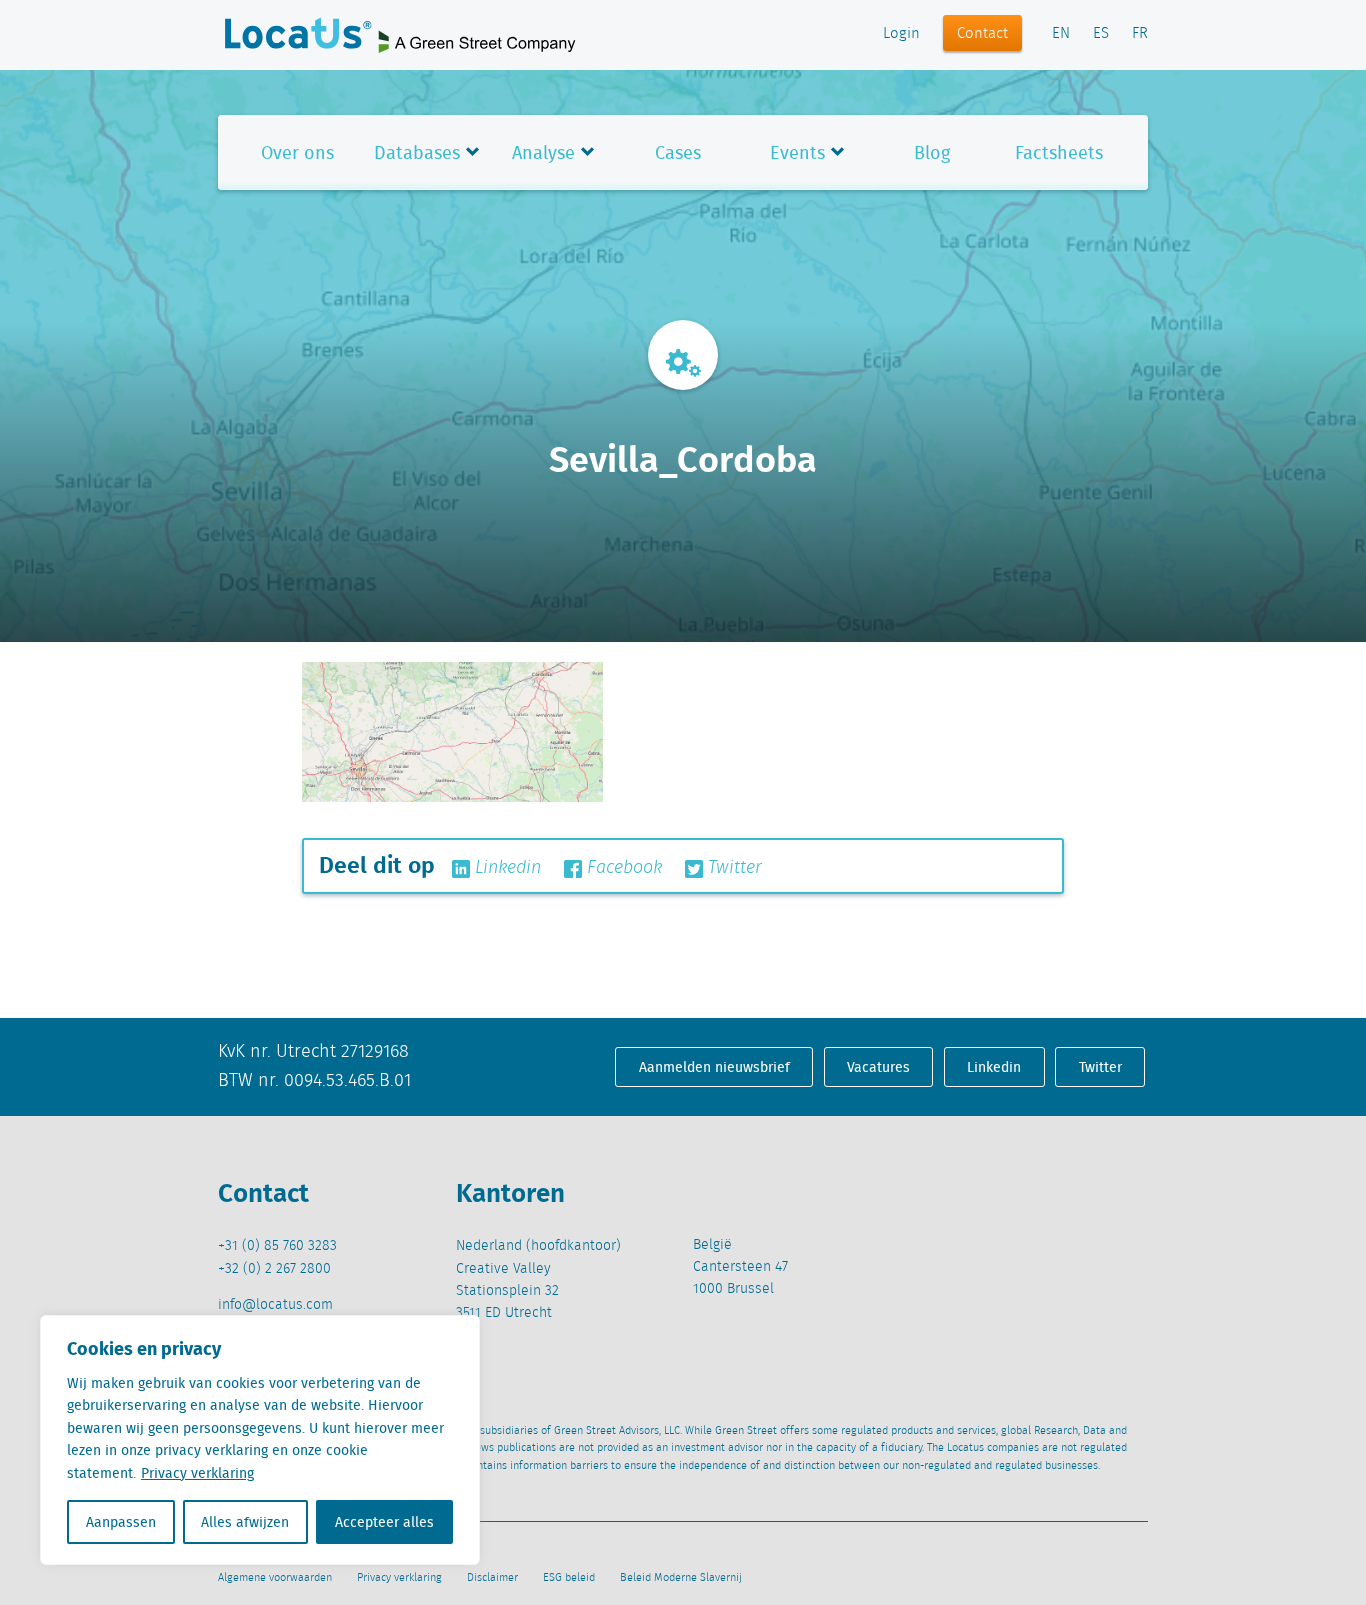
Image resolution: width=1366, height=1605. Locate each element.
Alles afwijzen (245, 1522)
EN (1061, 34)
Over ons (297, 152)
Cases (678, 152)
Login (901, 34)
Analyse (543, 152)
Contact (982, 34)
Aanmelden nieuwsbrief (714, 1067)
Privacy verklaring (197, 1473)
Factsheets (1059, 152)
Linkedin (505, 868)
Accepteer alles (384, 1522)
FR (1140, 34)
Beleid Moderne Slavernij (681, 1578)
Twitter (732, 868)
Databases (417, 152)
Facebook (622, 868)
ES (1101, 34)
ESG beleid (569, 1578)
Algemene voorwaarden (275, 1578)
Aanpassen (121, 1522)
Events (797, 152)
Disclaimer (492, 1578)
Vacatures (878, 1067)
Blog (932, 152)
